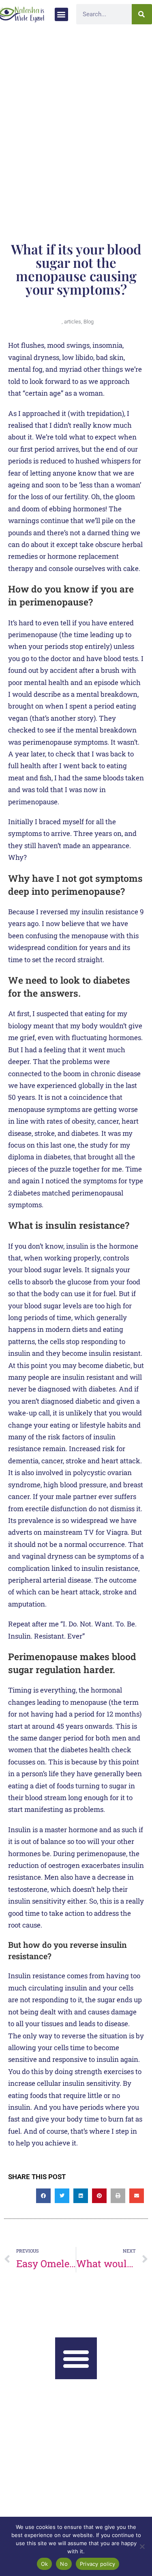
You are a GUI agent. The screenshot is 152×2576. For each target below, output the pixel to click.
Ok (45, 2564)
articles (73, 322)
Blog (89, 322)
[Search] (142, 14)
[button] (61, 14)
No (64, 2564)
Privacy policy (98, 2564)
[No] (142, 2546)
